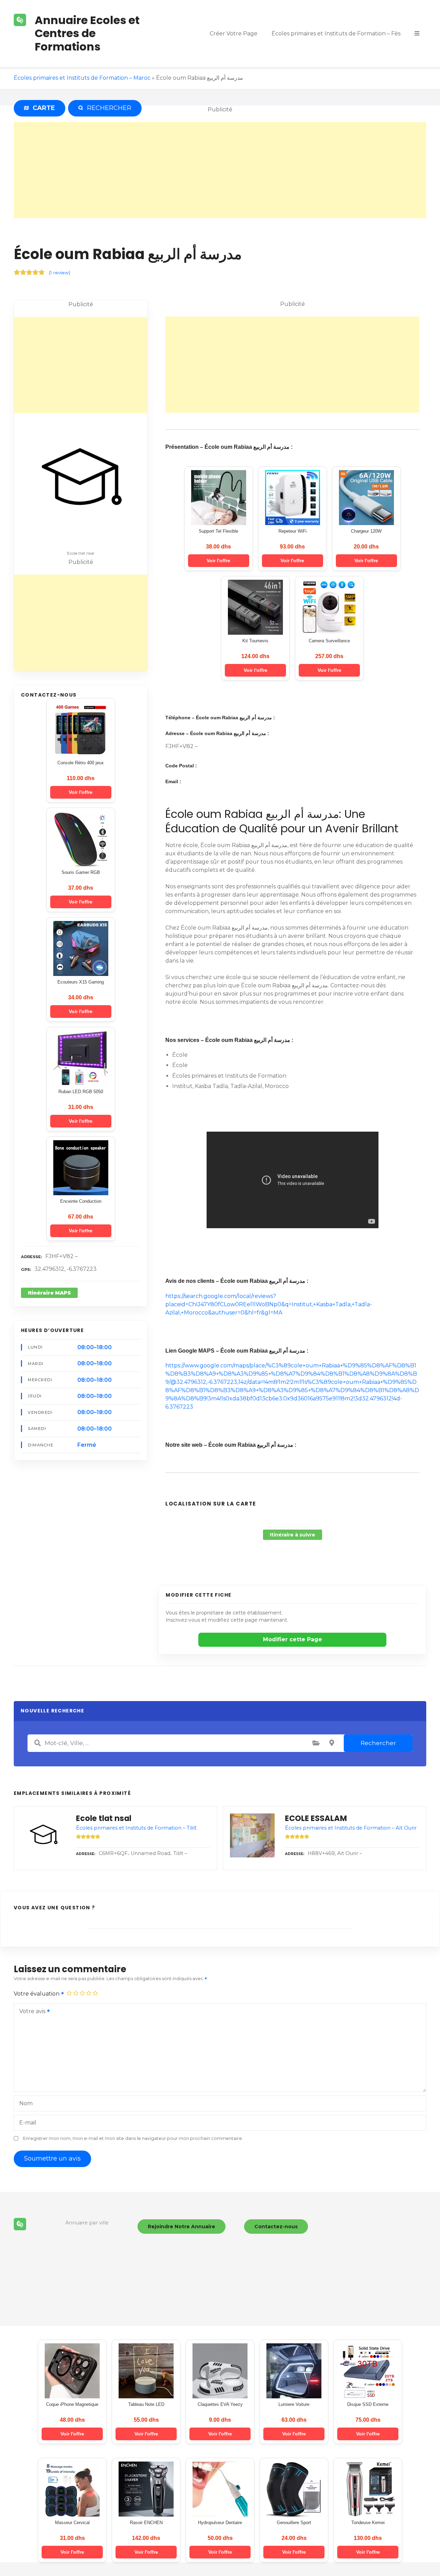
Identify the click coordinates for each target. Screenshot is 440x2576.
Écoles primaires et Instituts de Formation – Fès (336, 34)
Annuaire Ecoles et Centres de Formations (87, 33)
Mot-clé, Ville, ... (37, 1743)
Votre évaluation (37, 1994)
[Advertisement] (220, 170)
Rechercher (378, 1743)
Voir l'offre (81, 792)
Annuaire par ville (87, 2223)
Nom (26, 2103)
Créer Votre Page (234, 34)
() (59, 273)
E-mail (28, 2123)
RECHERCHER (108, 108)
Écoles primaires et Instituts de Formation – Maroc (82, 78)
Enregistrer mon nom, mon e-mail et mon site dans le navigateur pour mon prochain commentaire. (133, 2138)
